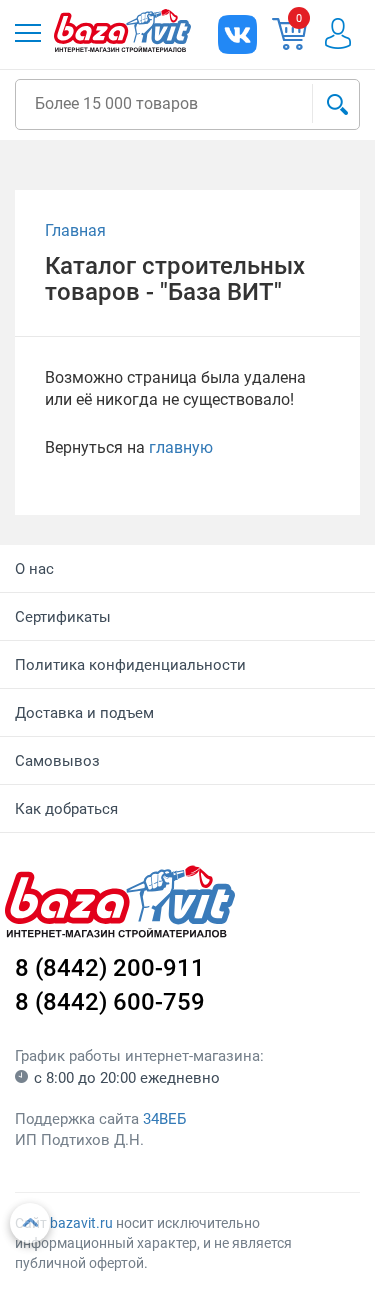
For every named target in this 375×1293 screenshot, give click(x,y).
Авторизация (348, 33)
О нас (34, 569)
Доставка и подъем (84, 713)
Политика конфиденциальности (130, 665)
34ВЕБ (164, 1119)
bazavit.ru (81, 1223)
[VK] (237, 34)
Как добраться (66, 809)
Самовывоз (57, 761)
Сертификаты (63, 617)
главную (181, 447)
